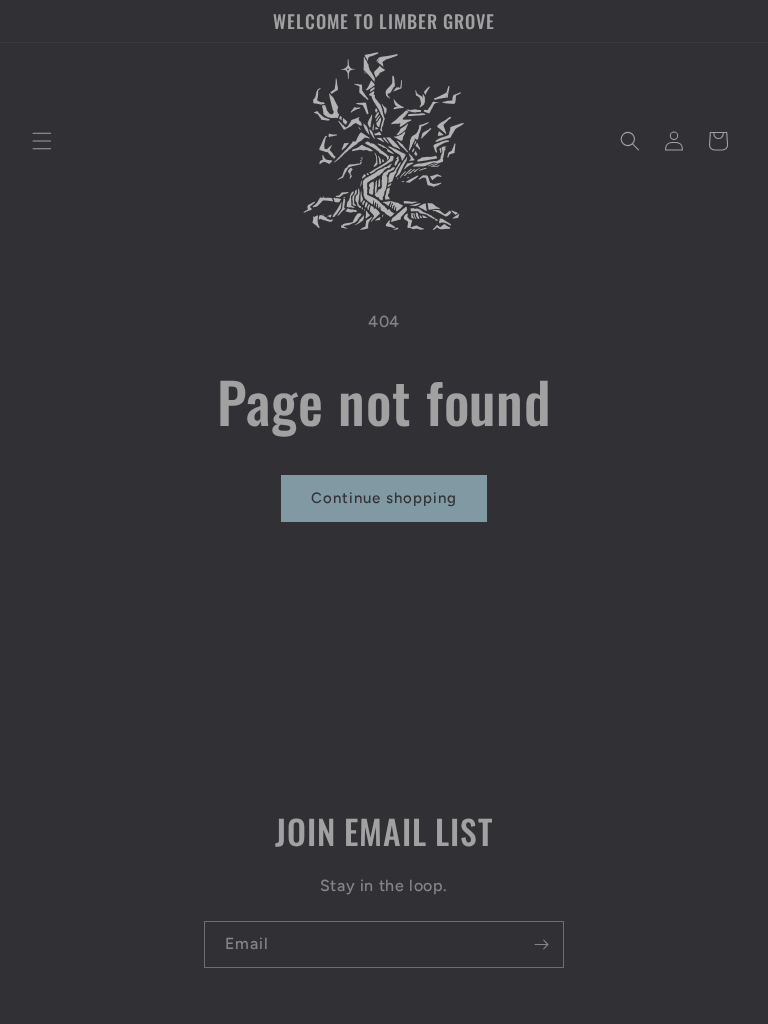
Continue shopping (384, 498)
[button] (42, 141)
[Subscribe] (541, 944)
